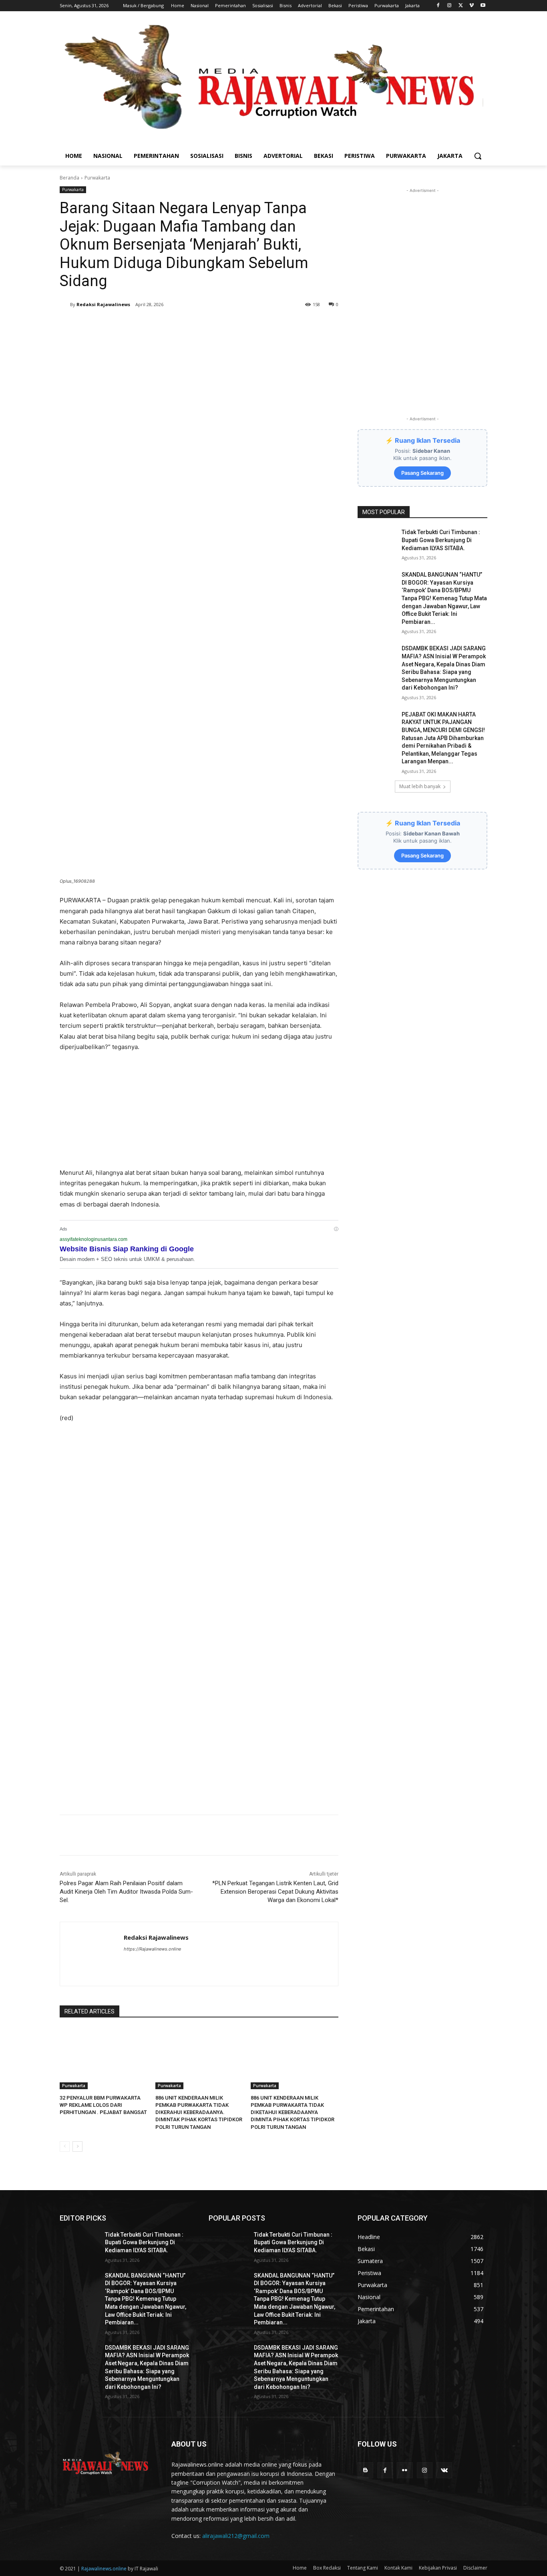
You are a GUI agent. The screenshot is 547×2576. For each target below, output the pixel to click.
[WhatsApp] (178, 325)
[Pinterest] (160, 325)
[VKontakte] (444, 2470)
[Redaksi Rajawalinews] (65, 305)
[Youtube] (483, 6)
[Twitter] (461, 6)
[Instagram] (449, 6)
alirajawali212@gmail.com (236, 2536)
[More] (197, 325)
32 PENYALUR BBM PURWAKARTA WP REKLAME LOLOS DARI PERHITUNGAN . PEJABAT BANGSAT (103, 2105)
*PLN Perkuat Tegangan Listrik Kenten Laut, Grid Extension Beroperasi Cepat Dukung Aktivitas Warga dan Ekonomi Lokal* (275, 1892)
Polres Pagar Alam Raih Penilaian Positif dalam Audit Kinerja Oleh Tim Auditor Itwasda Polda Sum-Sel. (126, 1892)
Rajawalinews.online (104, 2569)
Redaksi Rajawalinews (103, 304)
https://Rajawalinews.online (152, 1949)
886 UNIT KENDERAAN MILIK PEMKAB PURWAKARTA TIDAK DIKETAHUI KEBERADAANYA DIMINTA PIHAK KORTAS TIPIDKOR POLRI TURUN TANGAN (293, 2112)
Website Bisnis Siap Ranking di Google (127, 1249)
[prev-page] (65, 2146)
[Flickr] (405, 2470)
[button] (478, 156)
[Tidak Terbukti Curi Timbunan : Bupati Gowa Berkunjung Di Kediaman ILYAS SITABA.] (377, 542)
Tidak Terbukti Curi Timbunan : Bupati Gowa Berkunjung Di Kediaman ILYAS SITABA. (441, 540)
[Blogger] (365, 2470)
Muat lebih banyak (420, 786)
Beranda (69, 178)
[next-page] (77, 2146)
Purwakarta (97, 178)
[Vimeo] (472, 6)
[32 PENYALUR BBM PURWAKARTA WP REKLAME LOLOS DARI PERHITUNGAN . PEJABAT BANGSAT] (104, 2059)
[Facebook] (438, 6)
